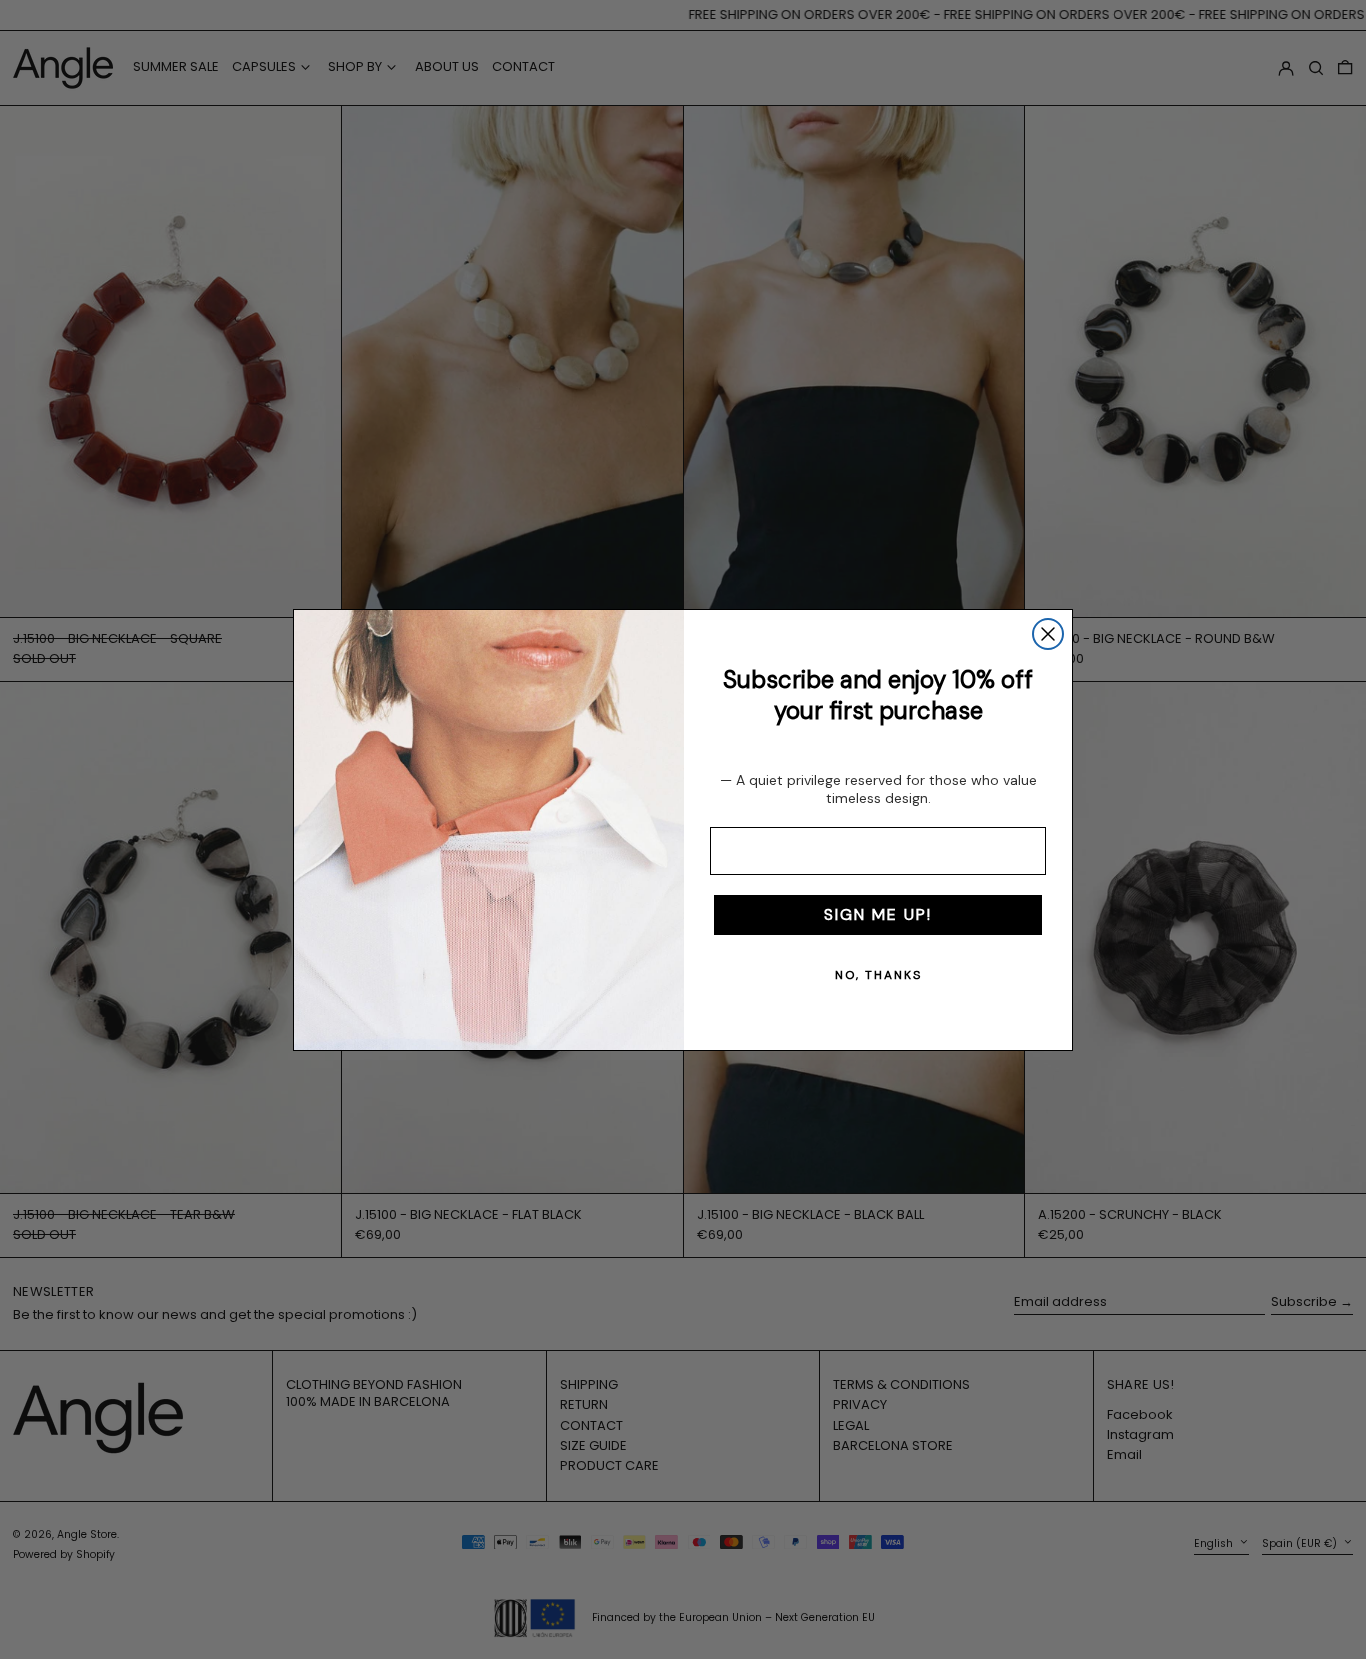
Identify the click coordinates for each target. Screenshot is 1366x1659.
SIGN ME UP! (878, 914)
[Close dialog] (1048, 634)
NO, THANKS (878, 975)
